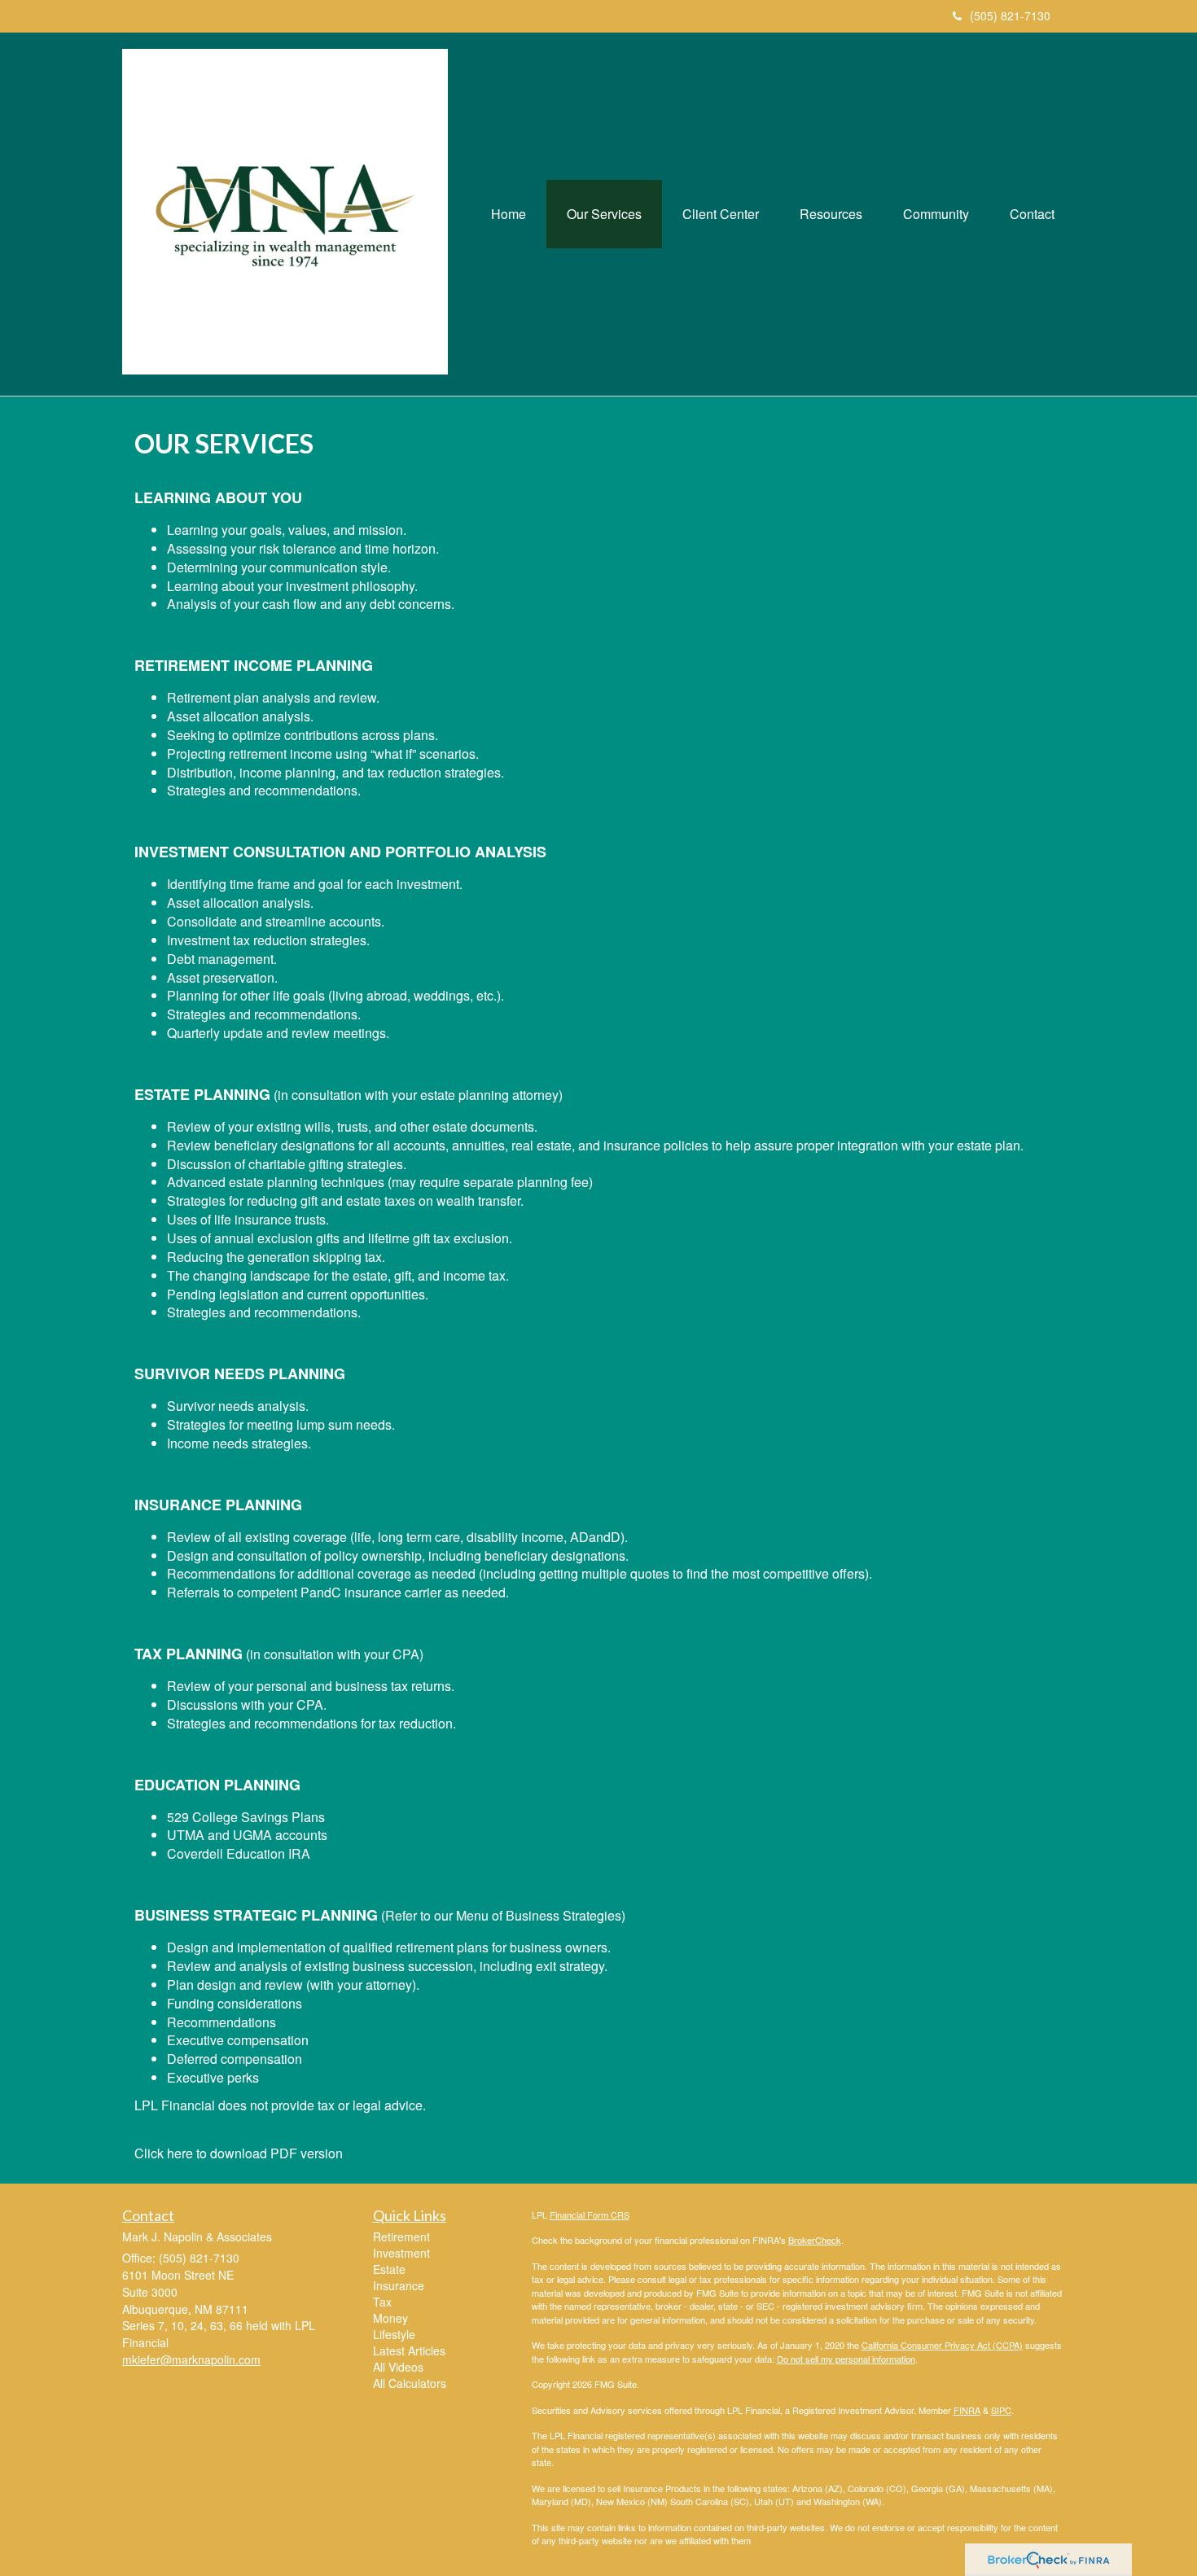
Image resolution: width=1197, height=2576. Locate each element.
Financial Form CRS (590, 2215)
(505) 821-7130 (1010, 15)
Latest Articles (409, 2350)
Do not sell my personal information (846, 2359)
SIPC (1001, 2410)
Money (390, 2318)
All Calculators (410, 2383)
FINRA (967, 2410)
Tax (382, 2302)
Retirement (401, 2236)
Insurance (399, 2285)
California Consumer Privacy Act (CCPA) (942, 2345)
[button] (604, 214)
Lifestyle (394, 2334)
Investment (401, 2253)
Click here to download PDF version (239, 2153)
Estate (389, 2269)
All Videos (398, 2367)
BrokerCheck (815, 2240)
